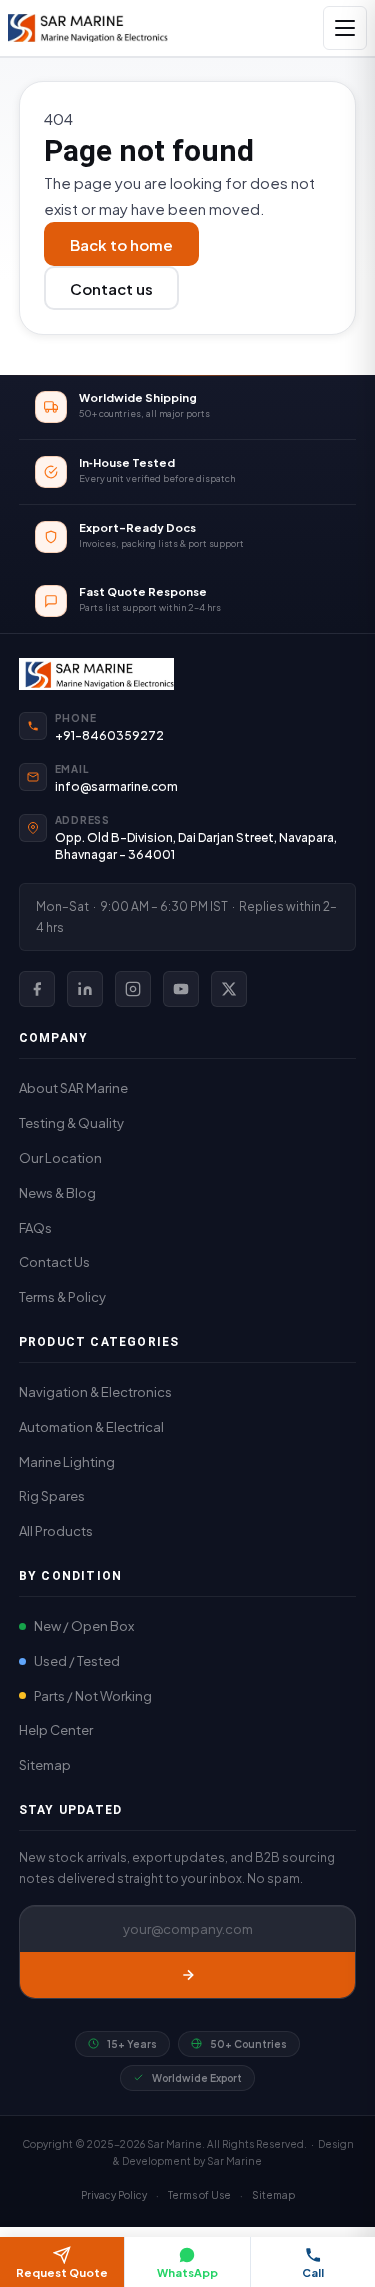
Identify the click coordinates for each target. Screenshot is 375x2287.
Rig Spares (52, 1496)
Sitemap (45, 1765)
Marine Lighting (67, 1462)
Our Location (60, 1158)
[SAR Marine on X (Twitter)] (229, 989)
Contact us (111, 288)
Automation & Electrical (91, 1427)
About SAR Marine (73, 1088)
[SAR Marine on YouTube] (181, 989)
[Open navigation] (345, 28)
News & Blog (57, 1193)
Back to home (121, 244)
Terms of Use (199, 2195)
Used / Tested (77, 1661)
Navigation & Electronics (95, 1392)
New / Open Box (84, 1626)
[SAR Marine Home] (188, 674)
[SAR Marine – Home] (88, 28)
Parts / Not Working (93, 1696)
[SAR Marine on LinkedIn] (85, 989)
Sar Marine (234, 2161)
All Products (56, 1531)
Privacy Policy (114, 2195)
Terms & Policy (62, 1297)
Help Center (56, 1730)
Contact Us (54, 1262)
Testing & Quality (71, 1123)
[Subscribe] (188, 1975)
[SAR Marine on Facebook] (37, 989)
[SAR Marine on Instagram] (133, 989)
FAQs (35, 1228)
